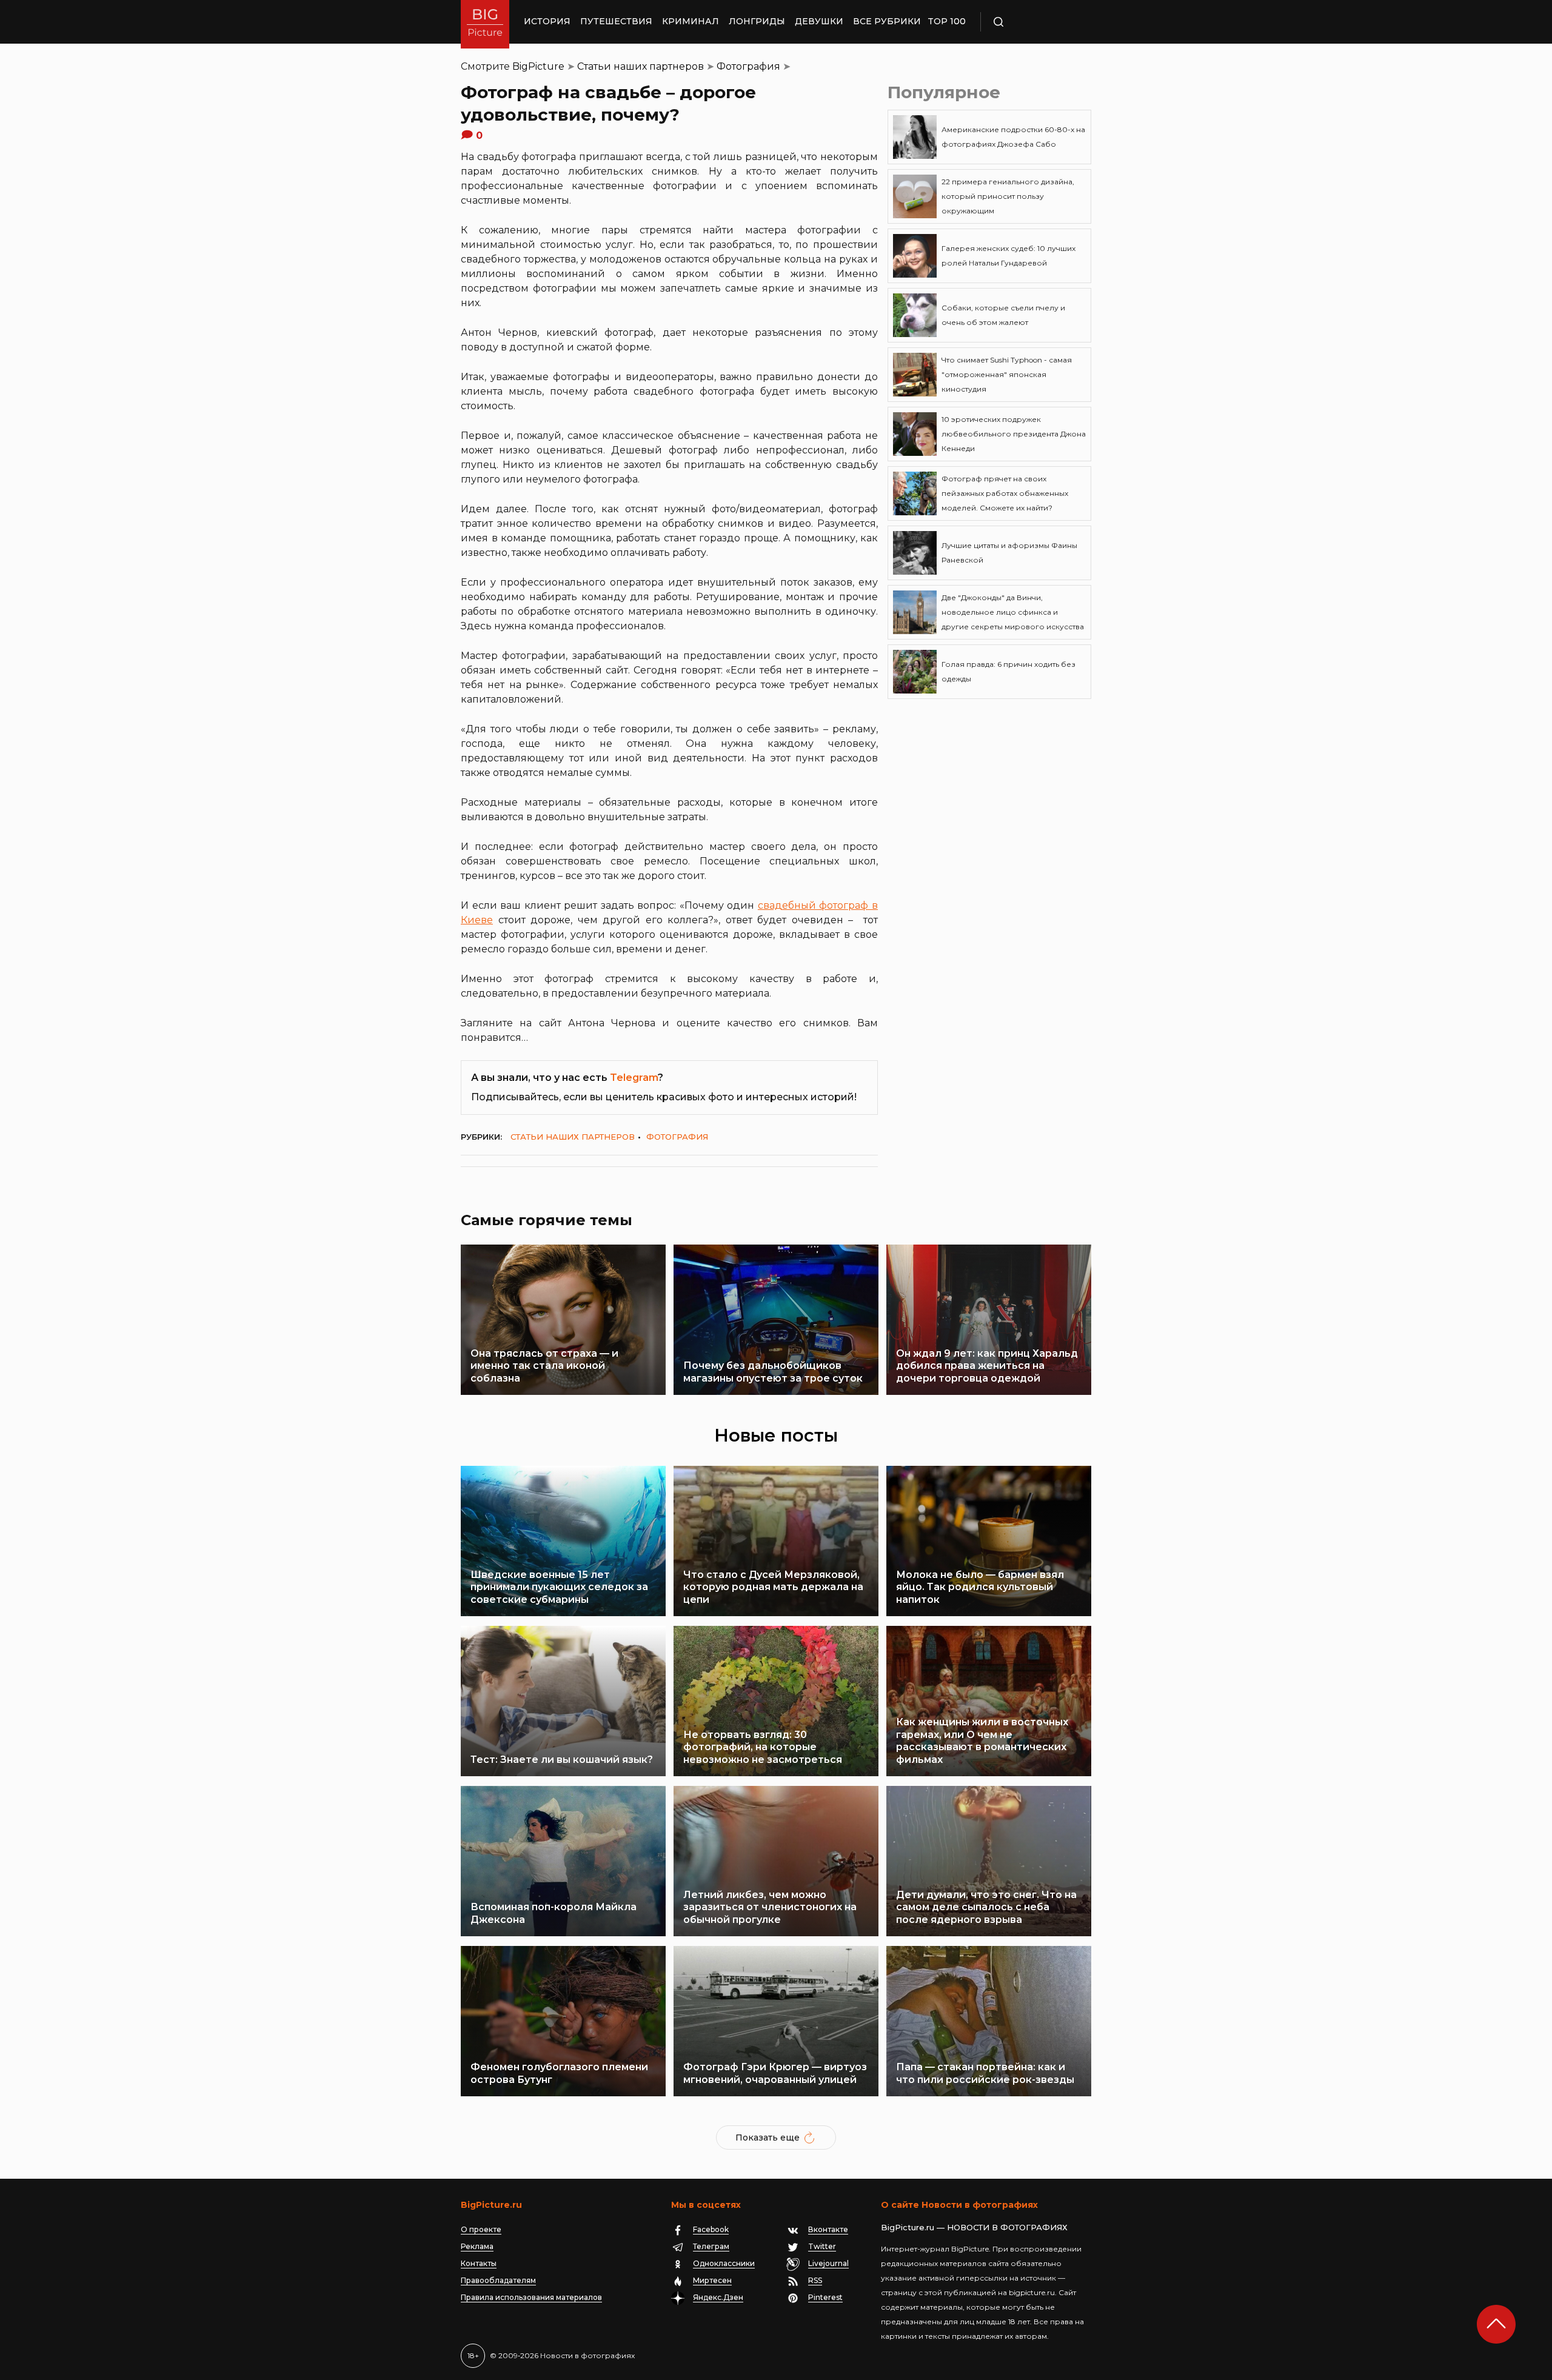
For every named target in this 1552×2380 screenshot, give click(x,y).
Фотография (748, 66)
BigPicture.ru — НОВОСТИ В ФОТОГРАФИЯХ (974, 2227)
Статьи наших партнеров (641, 66)
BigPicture (538, 66)
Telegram (634, 1078)
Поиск (1034, 22)
